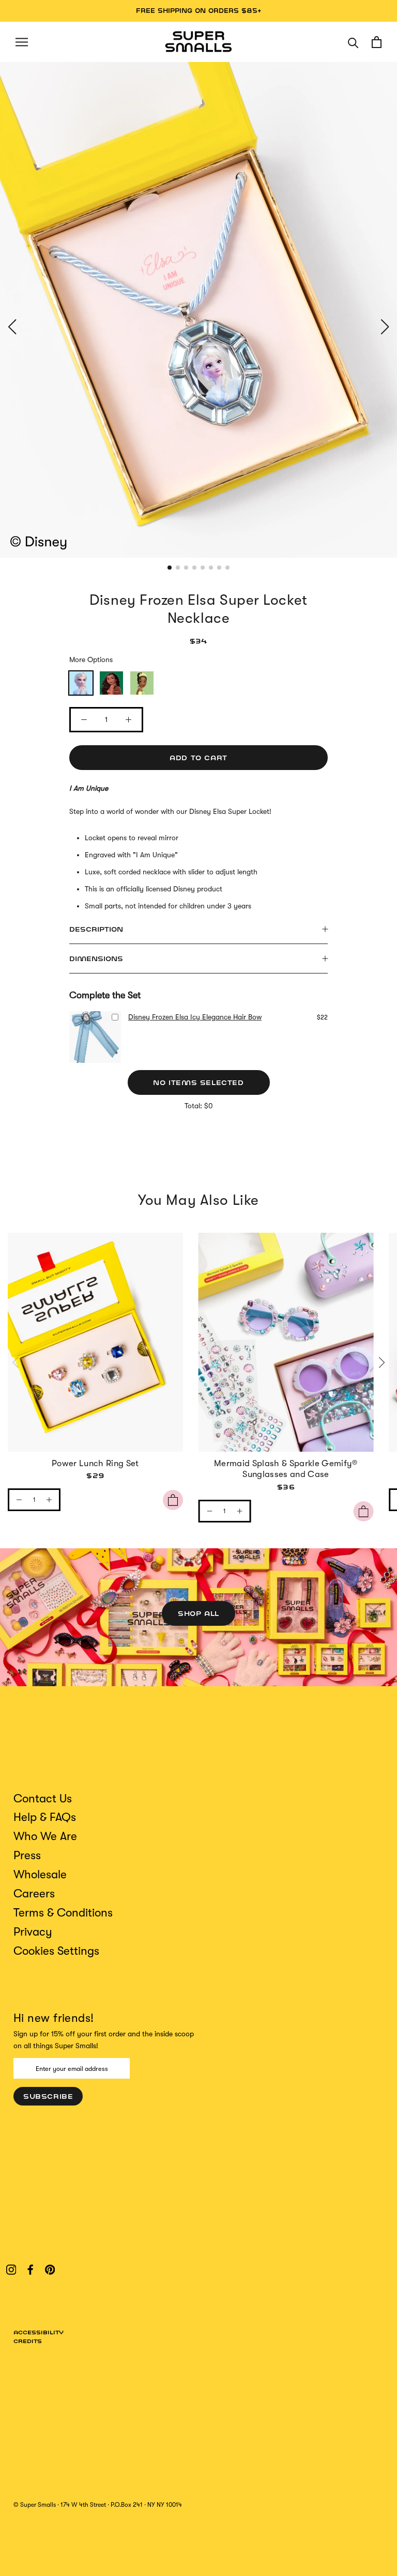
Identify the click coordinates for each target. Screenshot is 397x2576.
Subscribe (48, 2096)
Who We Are (45, 1836)
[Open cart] (377, 42)
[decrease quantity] (19, 1500)
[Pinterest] (50, 2269)
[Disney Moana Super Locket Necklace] (111, 683)
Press (27, 1855)
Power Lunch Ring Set (95, 1463)
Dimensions (96, 959)
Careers (34, 1894)
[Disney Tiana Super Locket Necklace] (142, 683)
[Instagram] (11, 2269)
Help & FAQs (45, 1817)
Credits (28, 2341)
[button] (12, 327)
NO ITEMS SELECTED (198, 1082)
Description (96, 929)
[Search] (353, 42)
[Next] (380, 1362)
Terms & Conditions (63, 1913)
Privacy (33, 1932)
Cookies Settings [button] (56, 1951)
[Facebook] (30, 2269)
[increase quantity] (49, 1500)
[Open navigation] (22, 42)
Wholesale (40, 1874)
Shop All (198, 1613)
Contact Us (43, 1799)
